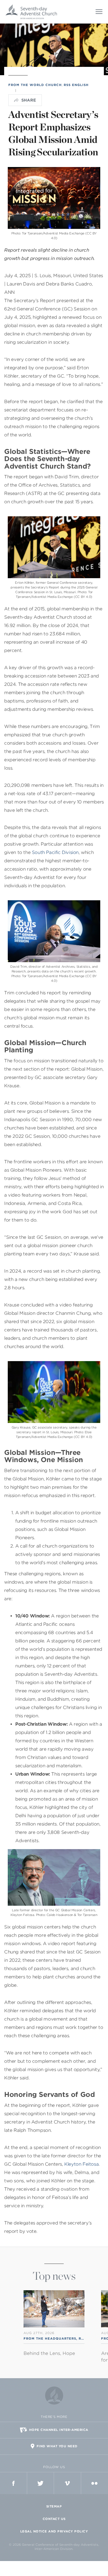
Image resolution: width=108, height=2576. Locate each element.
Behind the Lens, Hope (49, 2353)
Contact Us (54, 2519)
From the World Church (35, 85)
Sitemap (54, 2506)
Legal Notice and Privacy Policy (54, 2531)
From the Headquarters (50, 2339)
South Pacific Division (55, 852)
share (29, 100)
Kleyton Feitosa (81, 2164)
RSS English (76, 85)
